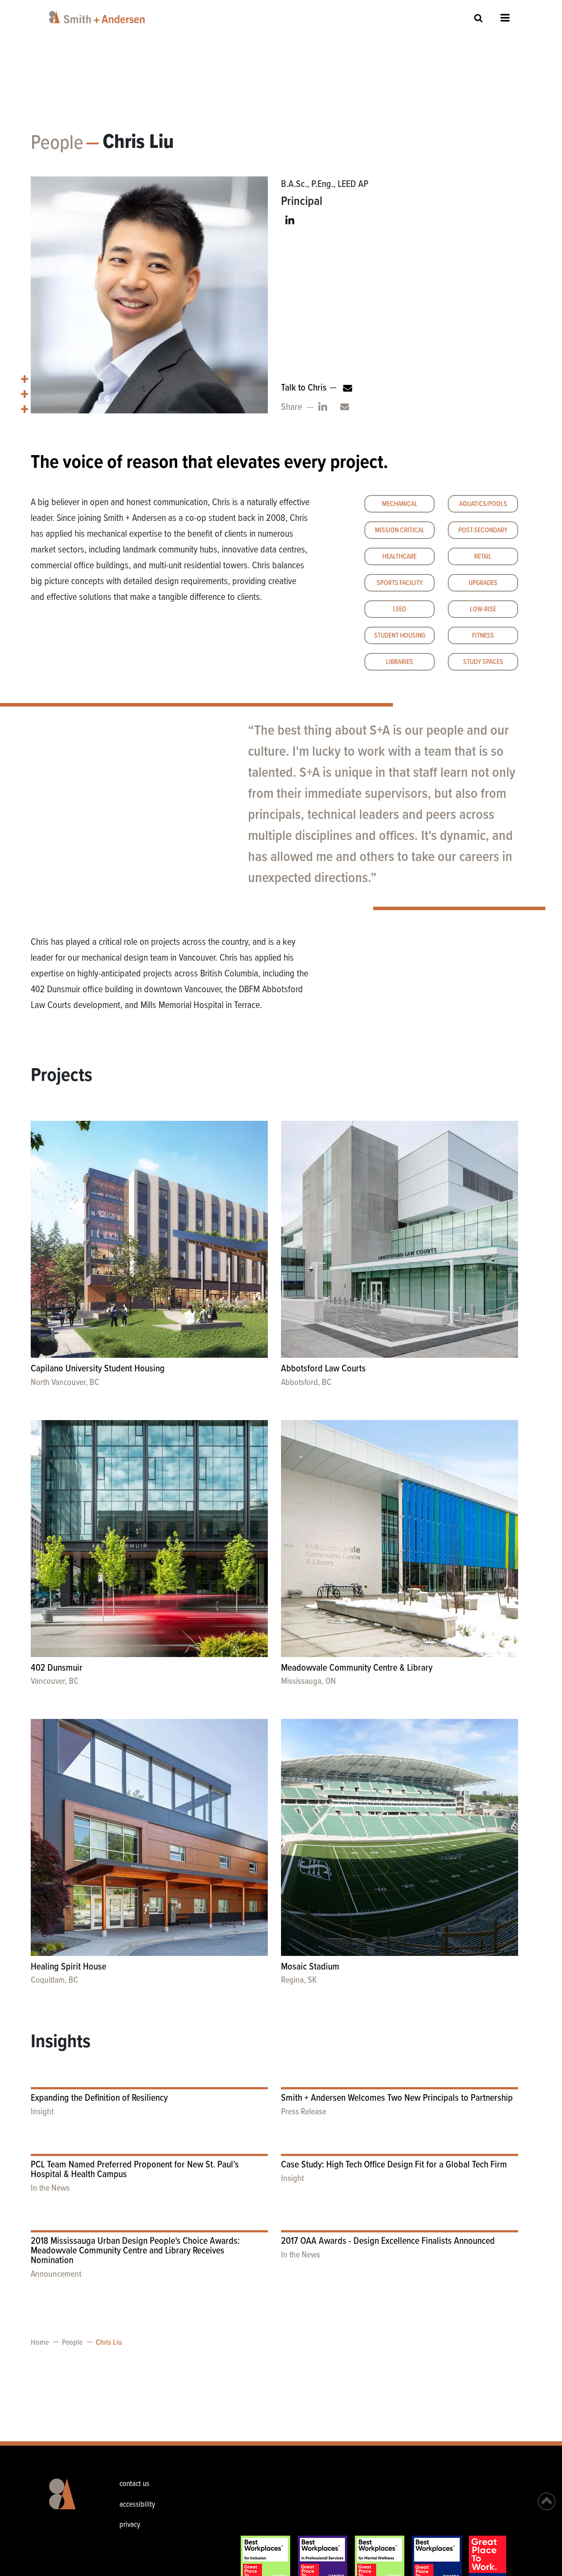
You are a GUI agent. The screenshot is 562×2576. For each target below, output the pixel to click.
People (57, 144)
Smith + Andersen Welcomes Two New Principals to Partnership (397, 2098)
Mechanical (400, 504)
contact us (134, 2484)
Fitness (483, 636)
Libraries (400, 662)
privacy (130, 2525)
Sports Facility (400, 583)
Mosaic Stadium (310, 1967)
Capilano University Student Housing (98, 1369)
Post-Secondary (483, 530)
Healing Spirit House (68, 1967)
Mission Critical (400, 530)
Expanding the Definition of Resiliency (99, 2098)
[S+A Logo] (68, 2501)
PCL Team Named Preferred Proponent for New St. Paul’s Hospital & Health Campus (135, 2170)
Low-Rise (483, 609)
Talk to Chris (304, 388)
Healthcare (400, 557)
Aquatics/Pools (483, 504)
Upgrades (483, 583)
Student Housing (400, 636)
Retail (483, 557)
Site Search (479, 18)
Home (40, 2343)
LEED (400, 609)
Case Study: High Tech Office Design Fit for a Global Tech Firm (394, 2165)
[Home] (99, 17)
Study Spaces (483, 662)
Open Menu (505, 18)
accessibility (137, 2505)
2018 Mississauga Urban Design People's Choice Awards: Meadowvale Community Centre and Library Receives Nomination (135, 2251)
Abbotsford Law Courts (323, 1369)
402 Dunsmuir (57, 1668)
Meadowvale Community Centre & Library (357, 1668)
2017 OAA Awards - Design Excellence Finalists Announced (388, 2241)
